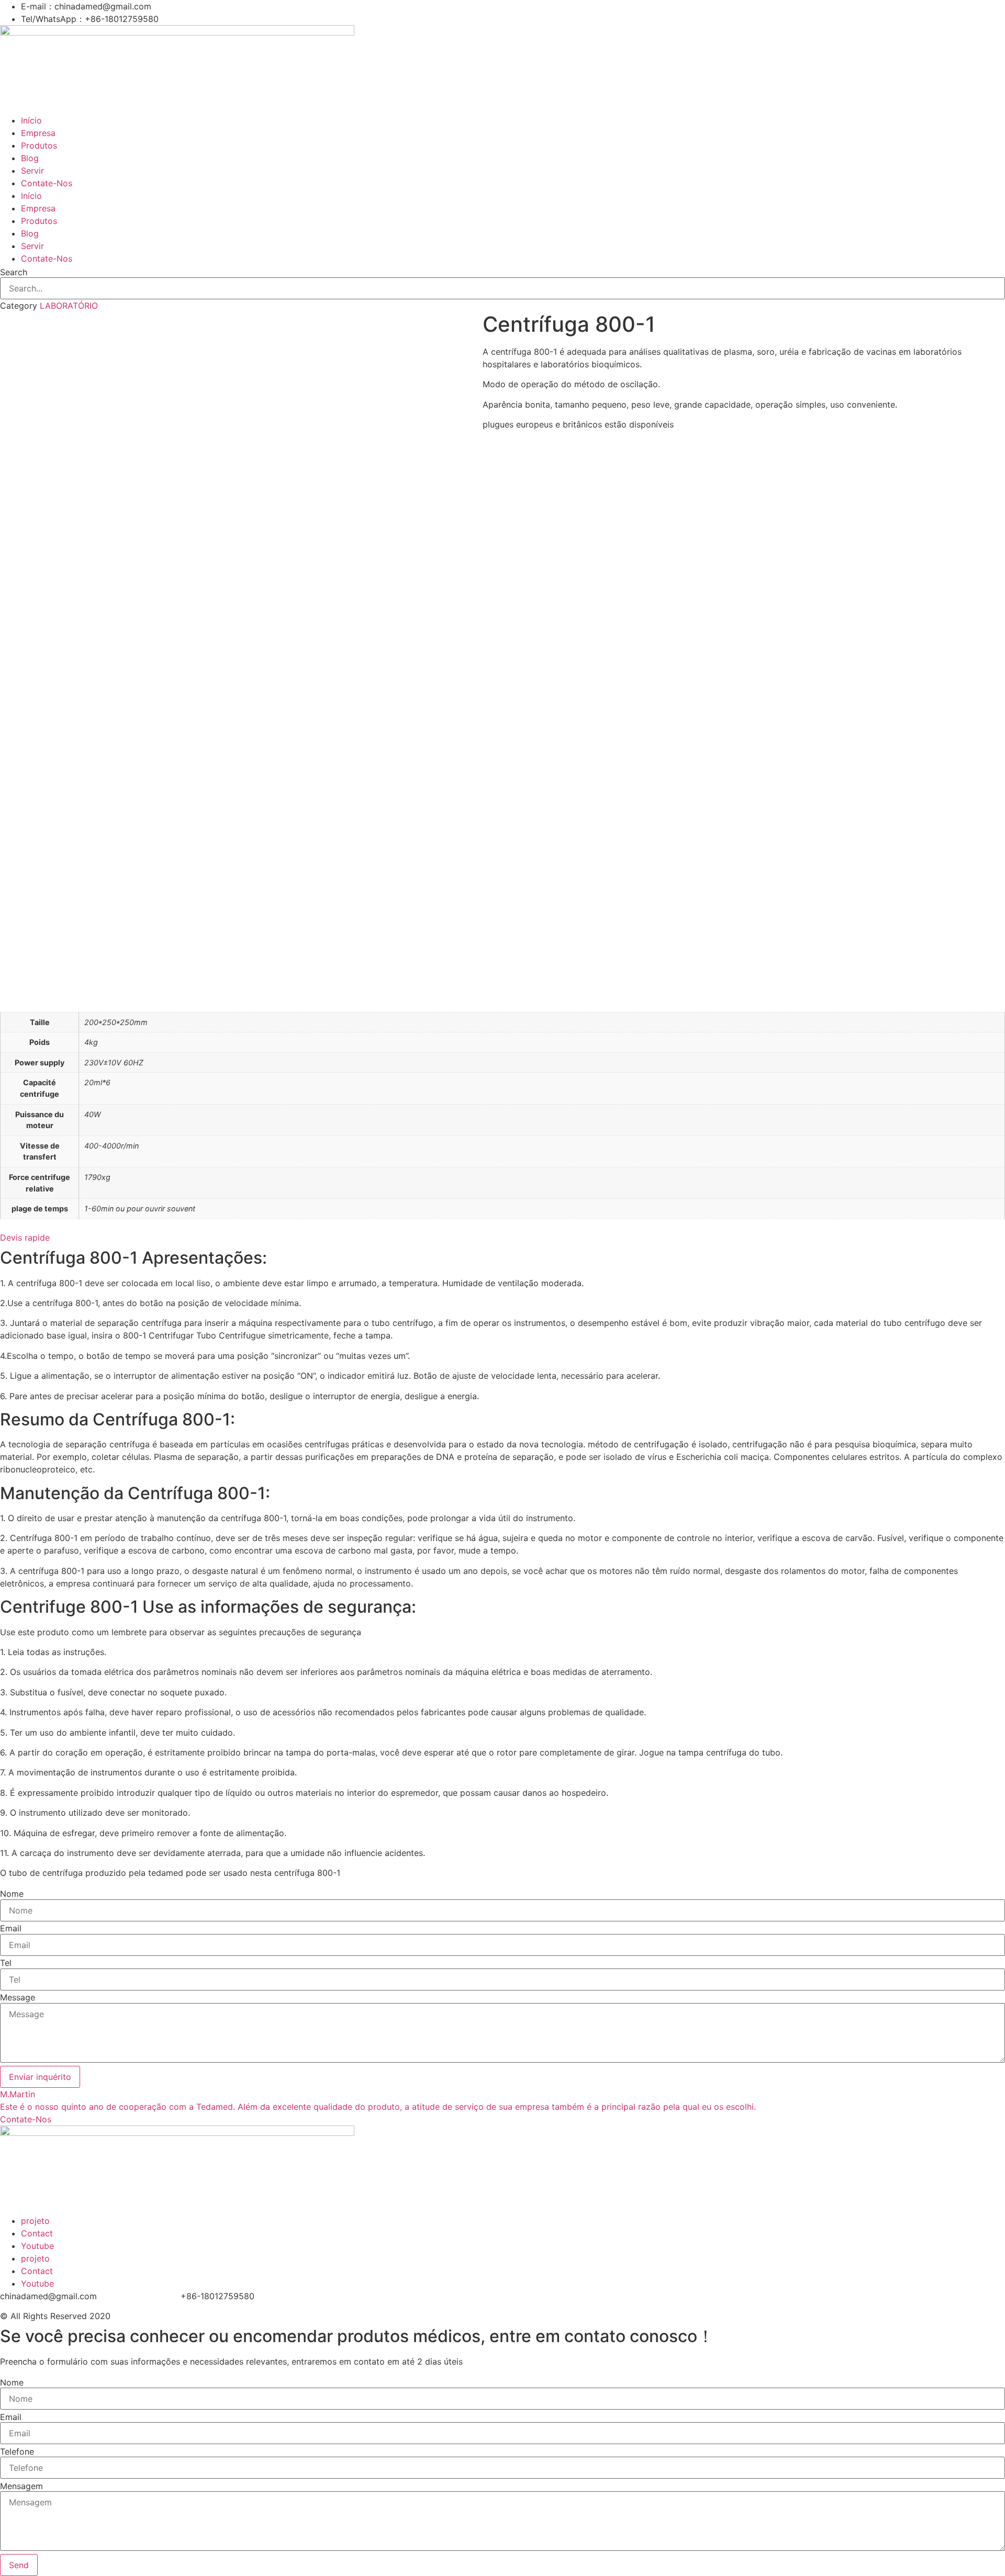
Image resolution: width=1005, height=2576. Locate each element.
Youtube (37, 2246)
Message (18, 1997)
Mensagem (21, 2486)
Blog (30, 158)
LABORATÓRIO (69, 306)
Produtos (39, 145)
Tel (6, 1963)
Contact (37, 2233)
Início (31, 120)
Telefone (17, 2451)
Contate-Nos (47, 183)
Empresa (38, 133)
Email (11, 1928)
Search (14, 272)
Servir (32, 171)
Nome (12, 1894)
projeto (35, 2221)
